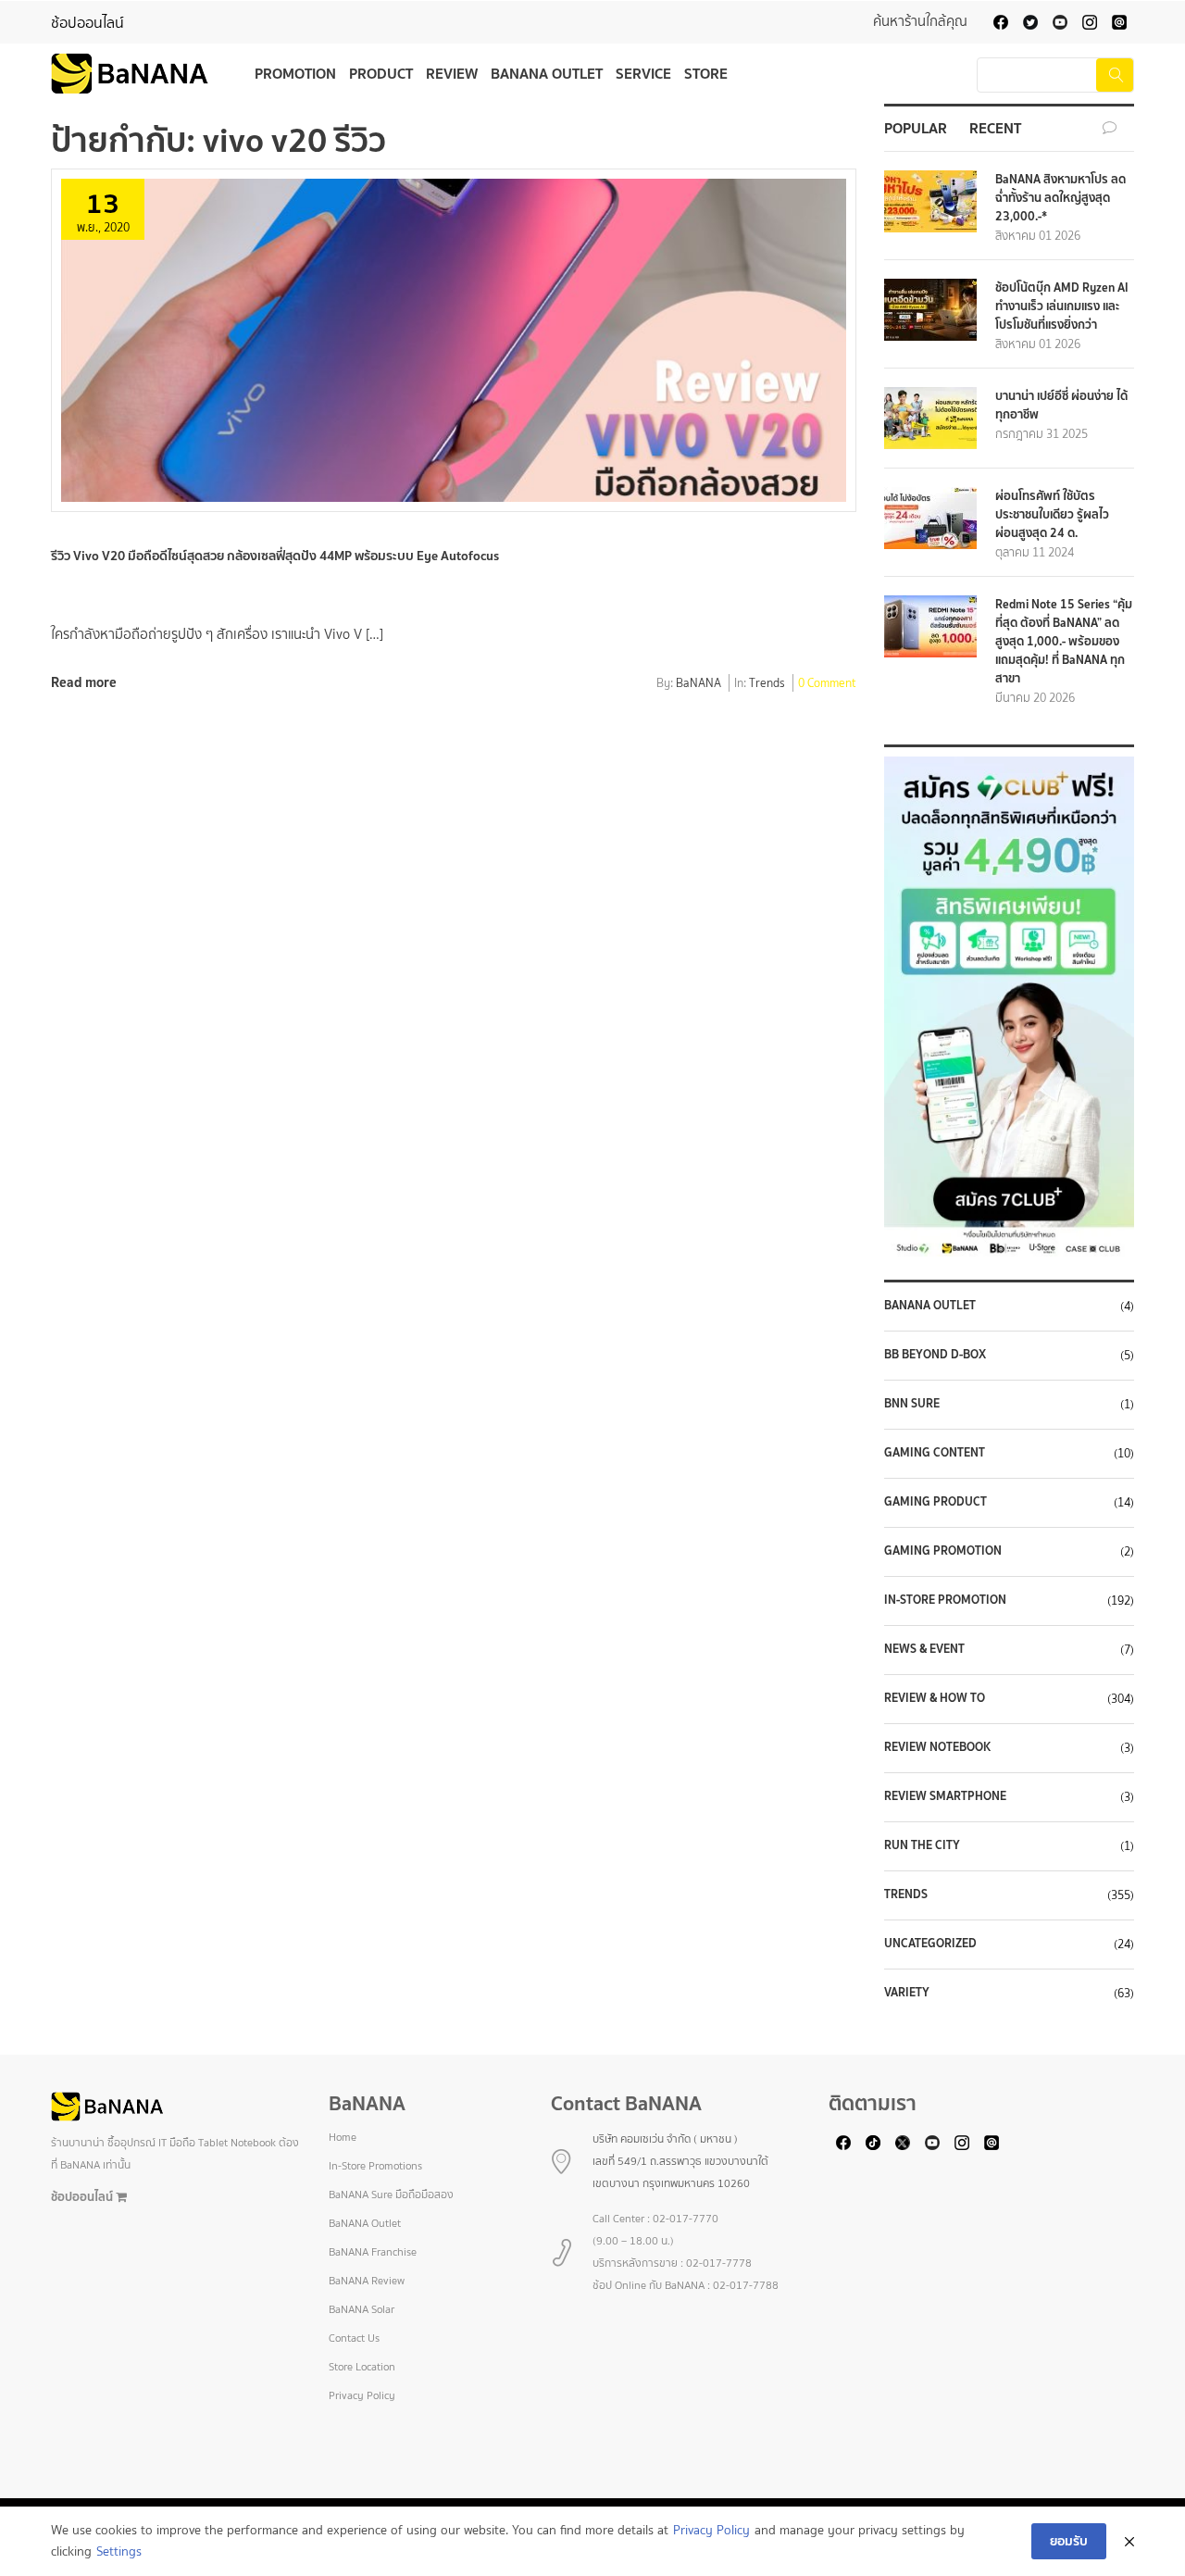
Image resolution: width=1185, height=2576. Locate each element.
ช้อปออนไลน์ (87, 23)
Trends (767, 684)
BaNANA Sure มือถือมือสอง (391, 2195)
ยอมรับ (1069, 2541)
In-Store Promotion (945, 1600)
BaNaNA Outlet (930, 1306)
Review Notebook (937, 1747)
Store (706, 73)
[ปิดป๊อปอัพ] (1129, 2542)
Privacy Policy (362, 2395)
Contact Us (354, 2338)
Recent (995, 128)
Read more (84, 682)
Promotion (295, 73)
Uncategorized (930, 1944)
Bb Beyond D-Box (935, 1355)
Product (381, 73)
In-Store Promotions (375, 2166)
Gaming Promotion (943, 1551)
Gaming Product (936, 1502)
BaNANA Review (367, 2281)
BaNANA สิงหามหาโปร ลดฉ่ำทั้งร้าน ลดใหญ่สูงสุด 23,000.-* (1060, 198)
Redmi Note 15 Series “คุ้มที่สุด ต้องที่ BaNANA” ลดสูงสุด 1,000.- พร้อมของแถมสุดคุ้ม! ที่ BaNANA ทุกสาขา (1064, 641)
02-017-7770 (686, 2219)
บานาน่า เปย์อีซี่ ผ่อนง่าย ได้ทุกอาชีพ (1061, 405)
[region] (1009, 1007)
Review (452, 73)
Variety (907, 1993)
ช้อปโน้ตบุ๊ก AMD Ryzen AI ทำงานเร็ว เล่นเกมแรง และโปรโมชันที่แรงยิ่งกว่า (1062, 306)
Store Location (362, 2367)
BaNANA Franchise (373, 2252)
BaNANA (699, 684)
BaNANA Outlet (547, 73)
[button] (1009, 1007)
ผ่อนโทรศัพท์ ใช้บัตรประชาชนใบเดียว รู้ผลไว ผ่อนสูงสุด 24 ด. (1052, 514)
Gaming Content (935, 1453)
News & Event (924, 1649)
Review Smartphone (945, 1796)
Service (643, 73)
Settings (119, 2551)
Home (343, 2137)
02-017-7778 (719, 2263)
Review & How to (935, 1698)
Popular (916, 128)
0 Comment (827, 684)
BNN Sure (912, 1404)
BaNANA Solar (362, 2309)
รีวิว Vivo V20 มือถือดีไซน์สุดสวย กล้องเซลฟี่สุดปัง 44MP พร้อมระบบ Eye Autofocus (275, 556)
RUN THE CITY (922, 1845)
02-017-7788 (746, 2285)
